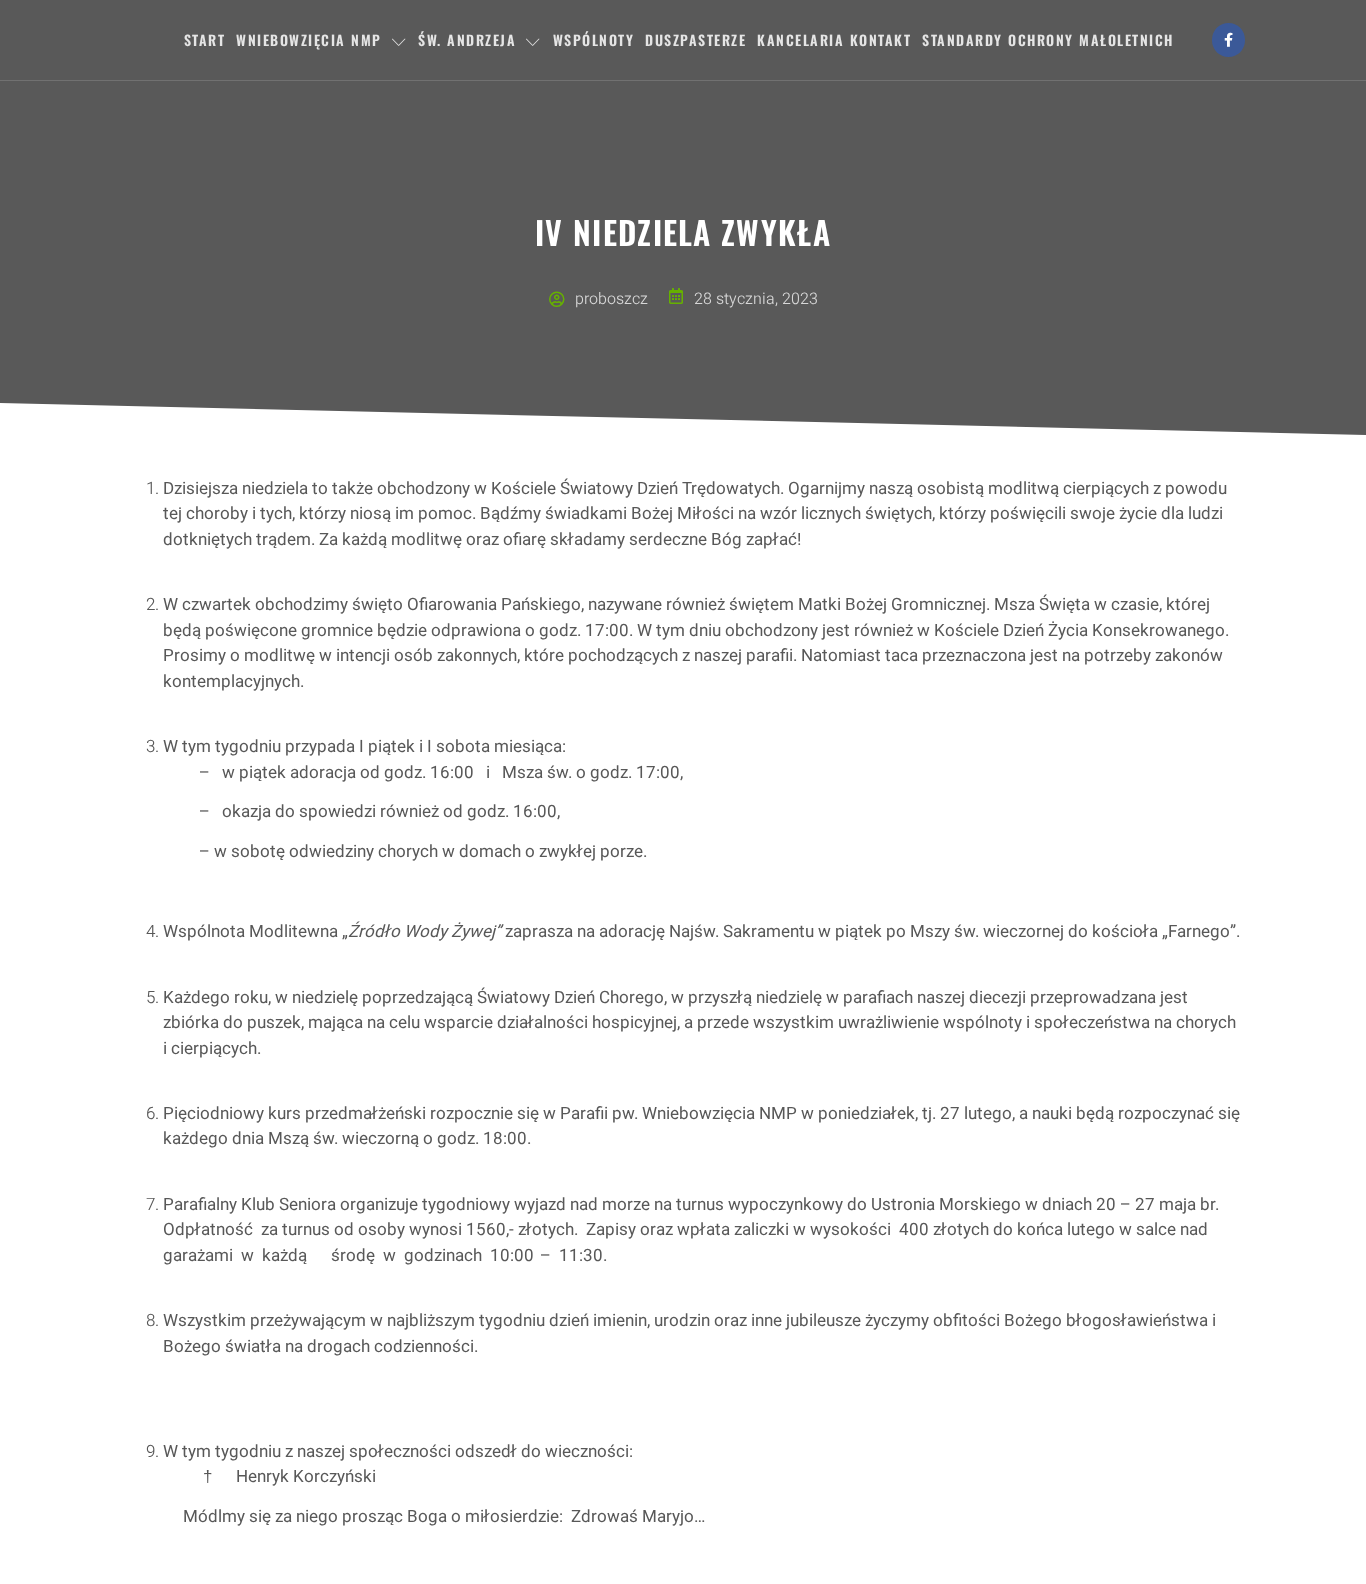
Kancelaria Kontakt (834, 39)
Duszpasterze (695, 39)
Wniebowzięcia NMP (309, 39)
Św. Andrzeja (467, 39)
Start (205, 39)
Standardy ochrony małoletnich (1048, 39)
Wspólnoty (594, 39)
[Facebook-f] (1229, 40)
